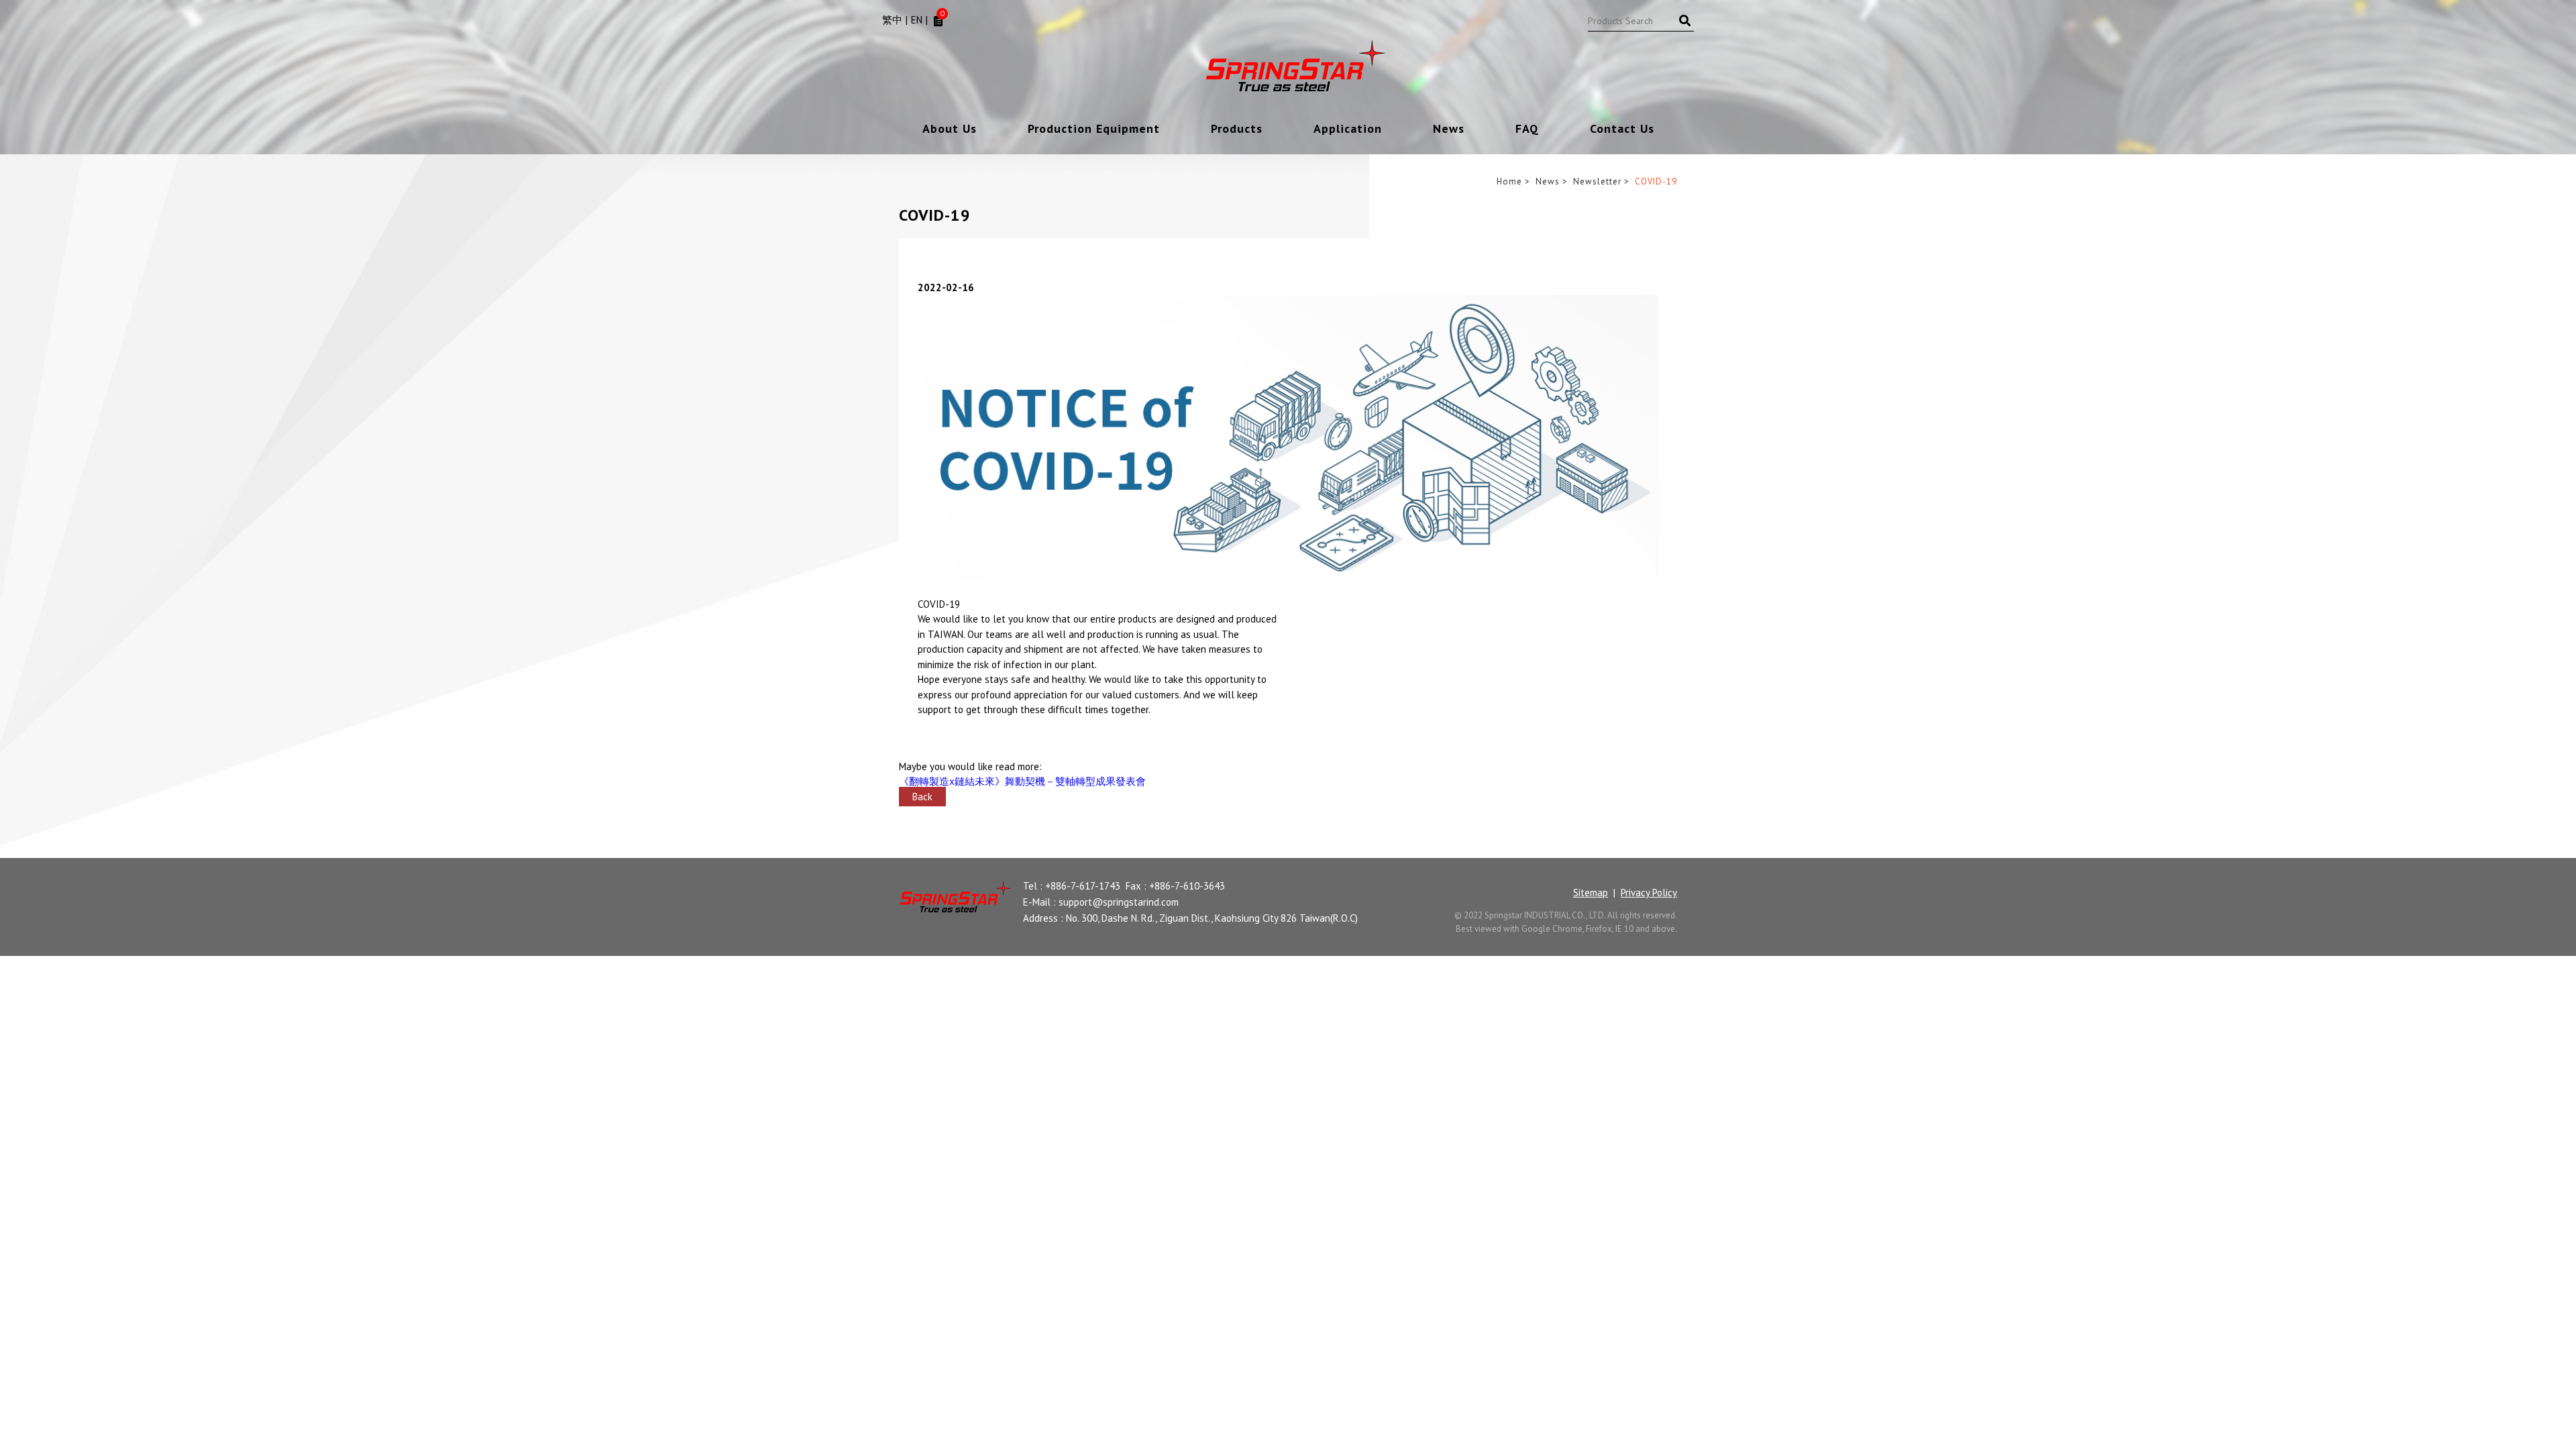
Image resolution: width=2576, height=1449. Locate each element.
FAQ (1527, 129)
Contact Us (1622, 129)
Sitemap (1591, 893)
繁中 (892, 20)
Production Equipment (1094, 129)
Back (922, 797)
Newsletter (1597, 181)
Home (1509, 181)
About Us (950, 129)
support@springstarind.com (1119, 902)
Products (1237, 129)
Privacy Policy (1649, 893)
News (1449, 129)
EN (917, 20)
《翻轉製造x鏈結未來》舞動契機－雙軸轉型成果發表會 (1022, 781)
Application (1348, 129)
